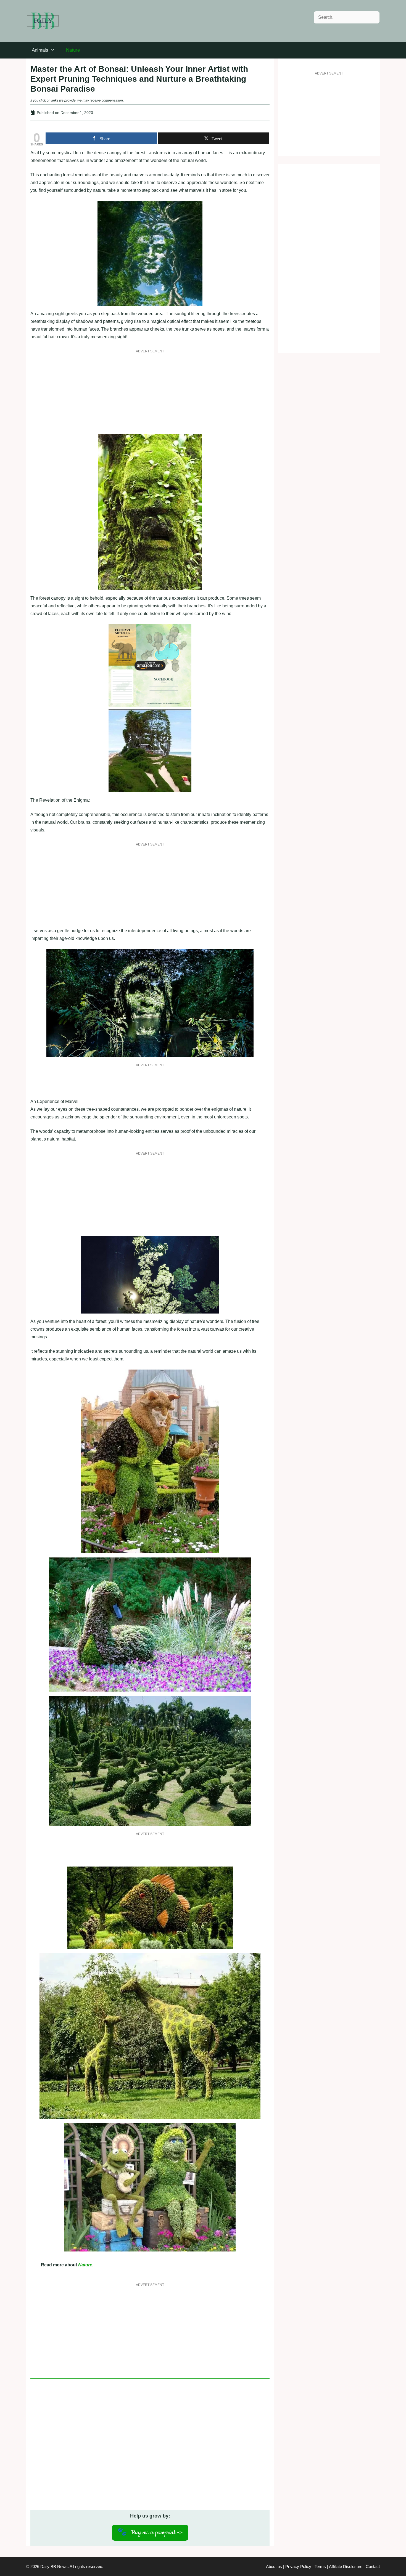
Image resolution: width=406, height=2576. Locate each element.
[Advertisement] (150, 395)
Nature (73, 50)
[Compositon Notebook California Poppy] (150, 705)
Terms (320, 2566)
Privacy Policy (298, 2566)
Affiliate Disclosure (346, 2566)
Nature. (86, 2265)
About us (274, 2566)
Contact (373, 2566)
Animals (40, 50)
